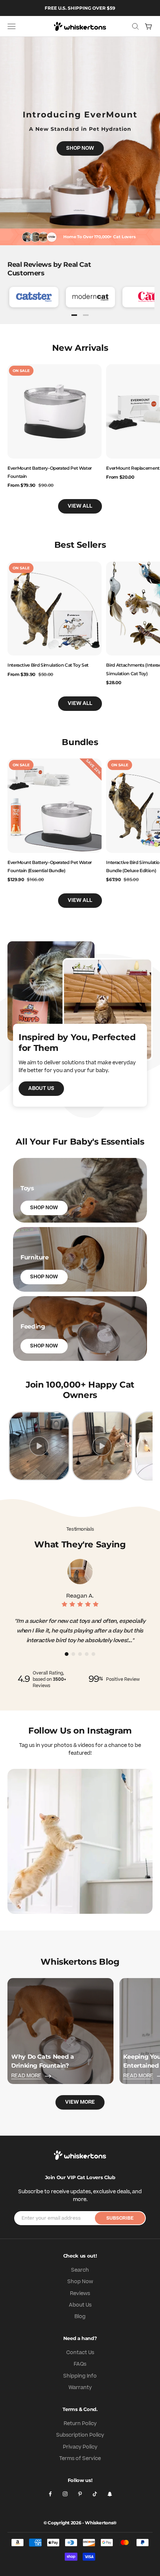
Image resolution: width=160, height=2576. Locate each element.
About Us (41, 1088)
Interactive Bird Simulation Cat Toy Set (48, 665)
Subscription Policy (80, 2435)
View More (80, 2102)
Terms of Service (80, 2459)
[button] (74, 315)
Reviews (80, 2294)
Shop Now (80, 148)
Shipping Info (80, 2376)
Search (80, 2270)
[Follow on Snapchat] (110, 2494)
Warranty (80, 2388)
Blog (80, 2317)
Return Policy (80, 2424)
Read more (26, 2076)
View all (80, 506)
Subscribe (120, 2218)
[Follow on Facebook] (50, 2494)
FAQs (80, 2364)
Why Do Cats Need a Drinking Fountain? (43, 2061)
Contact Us (80, 2353)
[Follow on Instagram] (65, 2494)
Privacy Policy (80, 2447)
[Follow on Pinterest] (80, 2494)
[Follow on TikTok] (95, 2494)
